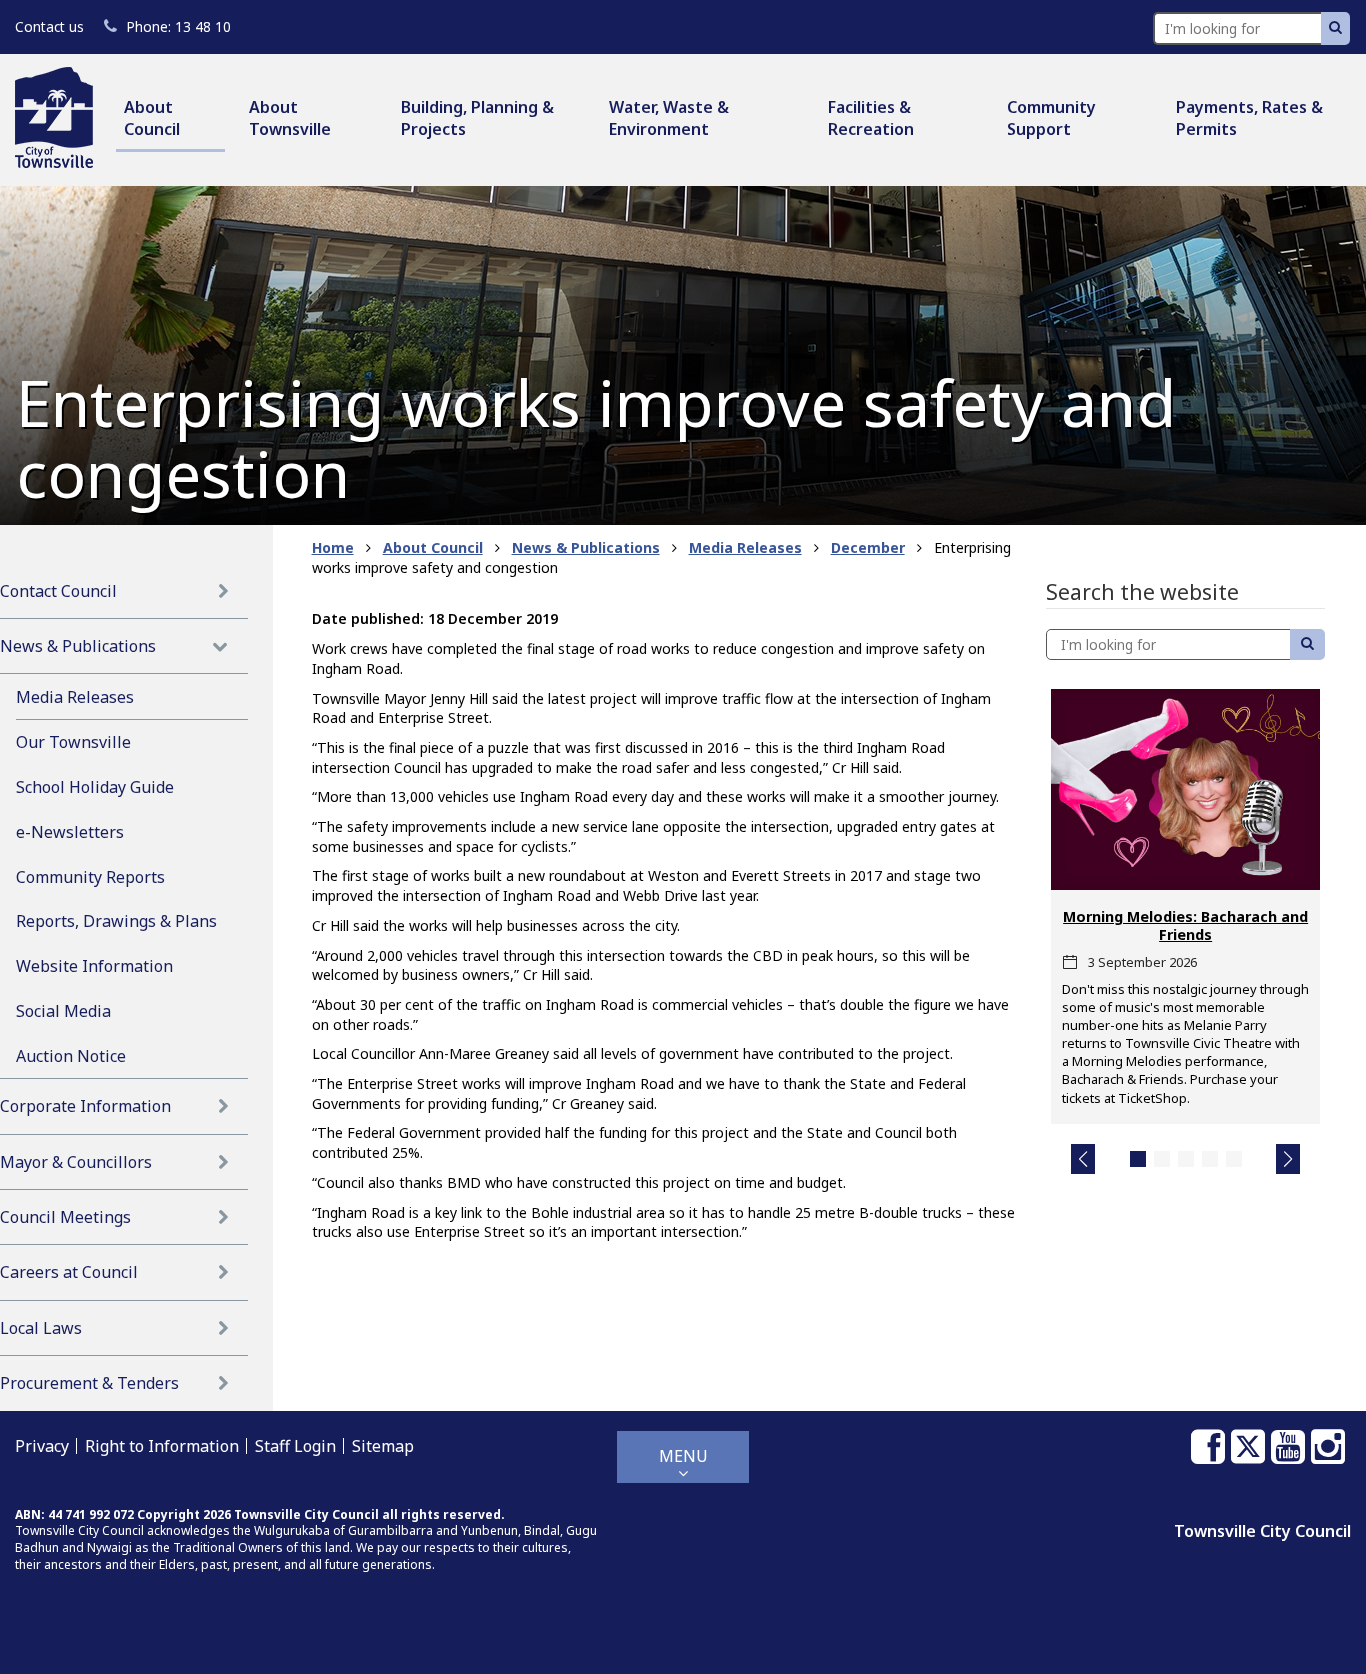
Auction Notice (71, 1056)
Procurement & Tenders (89, 1383)
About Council (152, 118)
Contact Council (58, 591)
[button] (1083, 1159)
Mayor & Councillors (76, 1162)
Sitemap (383, 1446)
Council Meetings (65, 1217)
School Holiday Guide (95, 787)
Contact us (49, 26)
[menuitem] (170, 119)
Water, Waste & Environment (669, 118)
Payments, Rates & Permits (1249, 118)
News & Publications (78, 646)
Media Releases (75, 697)
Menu (683, 1456)
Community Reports (90, 877)
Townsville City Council (1262, 1531)
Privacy (42, 1446)
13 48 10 (178, 26)
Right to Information (162, 1446)
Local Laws (41, 1328)
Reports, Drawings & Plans (116, 921)
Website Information (94, 966)
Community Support (1051, 118)
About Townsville (290, 118)
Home (333, 547)
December (868, 547)
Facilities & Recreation (871, 118)
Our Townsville (73, 742)
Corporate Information (85, 1106)
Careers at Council (69, 1272)
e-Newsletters (70, 832)
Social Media (63, 1011)
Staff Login (295, 1446)
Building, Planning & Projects (477, 118)
